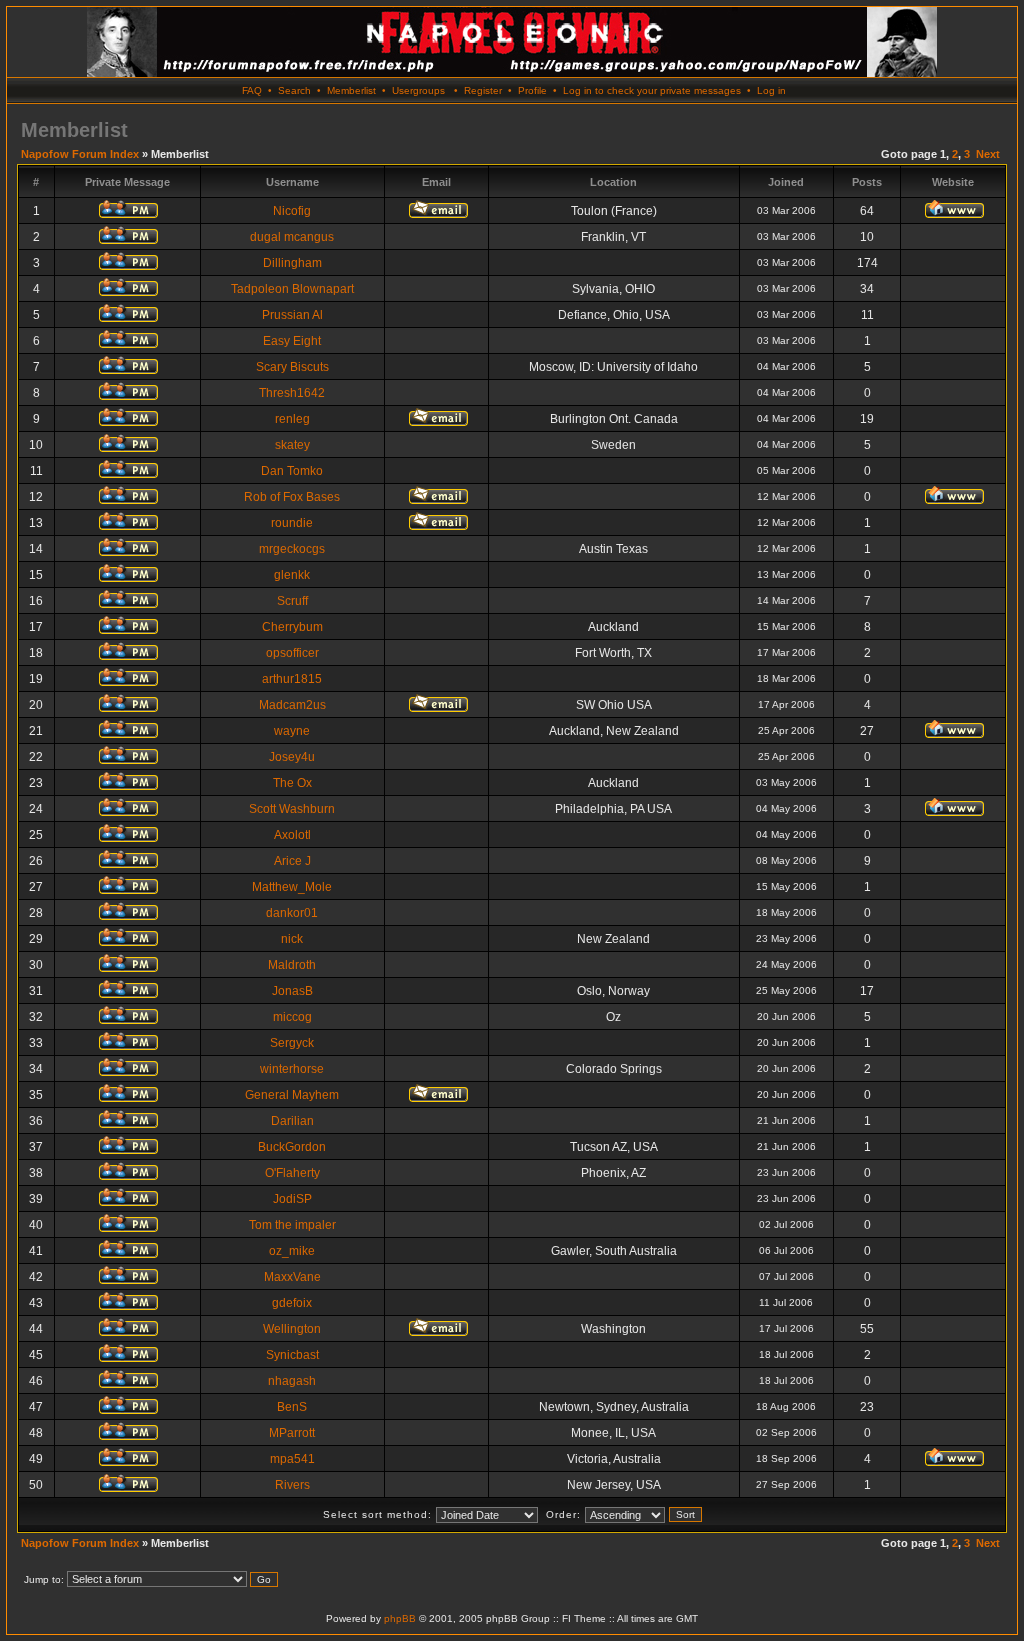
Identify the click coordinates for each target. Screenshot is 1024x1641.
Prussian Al (292, 315)
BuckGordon (292, 1147)
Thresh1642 (292, 393)
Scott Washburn (292, 809)
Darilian (292, 1121)
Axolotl (292, 835)
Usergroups (418, 90)
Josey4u (292, 757)
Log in (771, 90)
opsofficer (292, 653)
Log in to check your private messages (652, 90)
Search (294, 90)
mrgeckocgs (292, 549)
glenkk (292, 575)
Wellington (292, 1329)
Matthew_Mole (292, 887)
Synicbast (292, 1355)
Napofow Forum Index (80, 154)
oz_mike (292, 1251)
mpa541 (292, 1459)
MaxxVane (292, 1277)
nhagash (292, 1381)
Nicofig (292, 211)
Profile (532, 90)
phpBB (400, 1618)
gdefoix (292, 1303)
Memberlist (351, 90)
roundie (292, 523)
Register (483, 90)
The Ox (292, 783)
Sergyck (292, 1043)
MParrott (292, 1433)
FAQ (252, 90)
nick (292, 939)
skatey (292, 445)
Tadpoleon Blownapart (292, 289)
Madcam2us (292, 705)
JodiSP (292, 1199)
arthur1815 (292, 679)
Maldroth (292, 965)
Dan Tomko (292, 471)
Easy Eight (292, 341)
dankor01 (292, 913)
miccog (292, 1017)
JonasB (292, 991)
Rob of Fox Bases (292, 497)
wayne (292, 731)
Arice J (292, 861)
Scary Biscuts (292, 367)
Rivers (292, 1485)
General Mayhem (292, 1095)
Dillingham (292, 263)
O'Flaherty (292, 1173)
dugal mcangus (292, 237)
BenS (292, 1407)
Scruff (292, 601)
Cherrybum (292, 627)
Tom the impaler (292, 1225)
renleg (292, 419)
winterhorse (292, 1069)
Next (988, 154)
